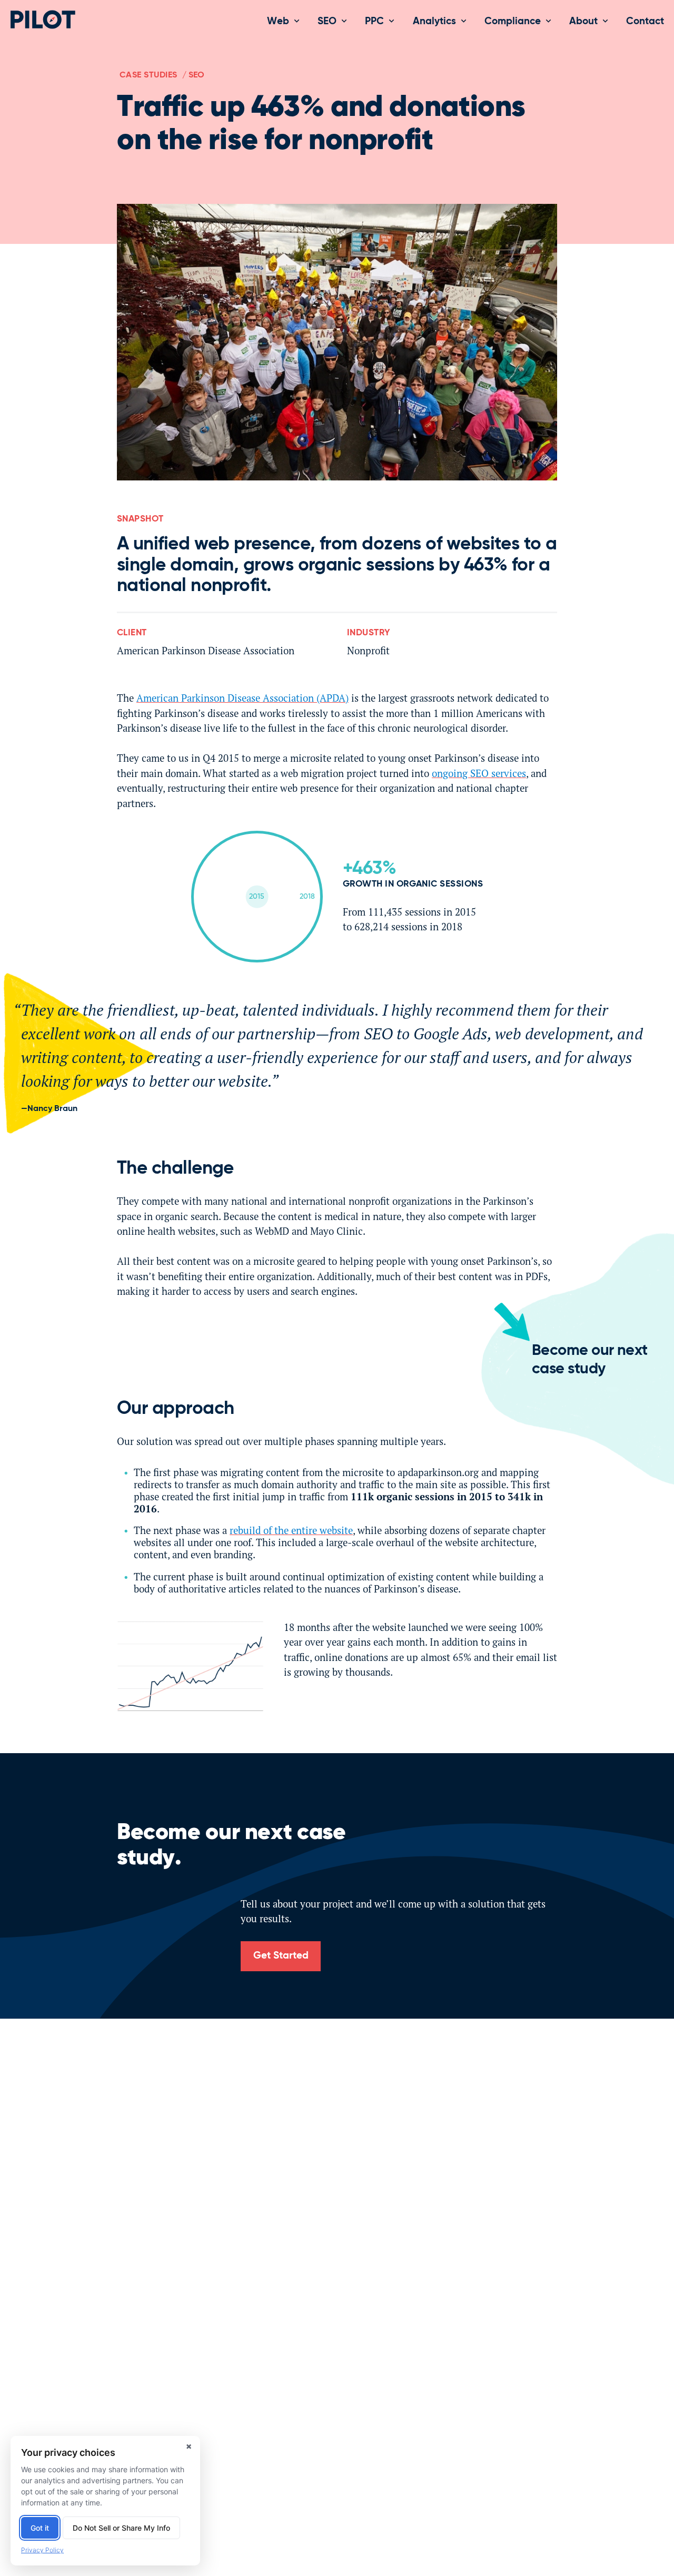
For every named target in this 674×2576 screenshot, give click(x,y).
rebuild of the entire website (291, 1530)
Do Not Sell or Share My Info (121, 2528)
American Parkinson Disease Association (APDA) (242, 698)
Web (278, 21)
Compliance (513, 21)
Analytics (434, 21)
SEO (327, 21)
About (583, 21)
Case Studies (148, 75)
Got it (40, 2528)
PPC (374, 21)
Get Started (281, 1956)
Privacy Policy (42, 2550)
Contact (645, 21)
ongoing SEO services (479, 773)
